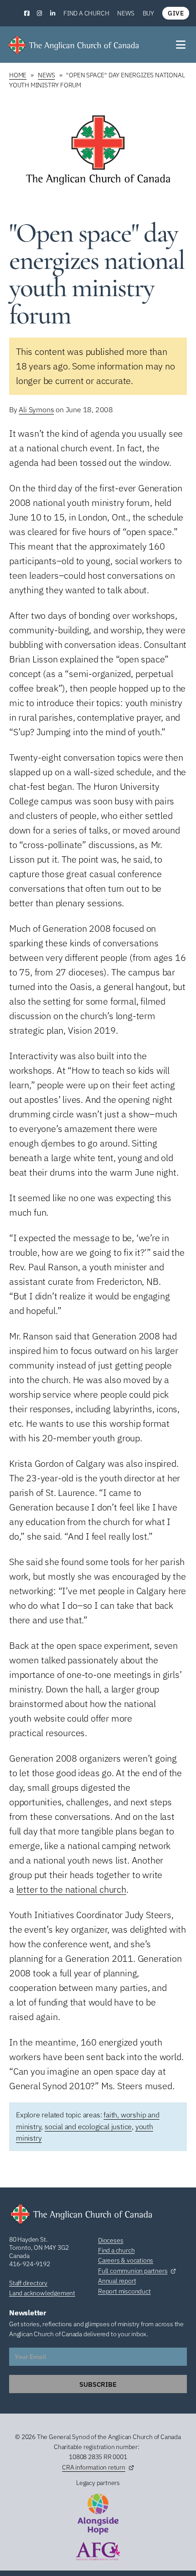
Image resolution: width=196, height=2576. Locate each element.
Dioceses (111, 2240)
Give (176, 13)
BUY (148, 13)
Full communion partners (133, 2271)
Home (18, 75)
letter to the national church (71, 1889)
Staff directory (28, 2283)
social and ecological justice (88, 2126)
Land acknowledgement (42, 2293)
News (126, 13)
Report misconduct (124, 2291)
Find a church (86, 13)
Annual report (117, 2281)
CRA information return (94, 2467)
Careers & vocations (126, 2260)
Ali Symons (36, 409)
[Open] (181, 45)
